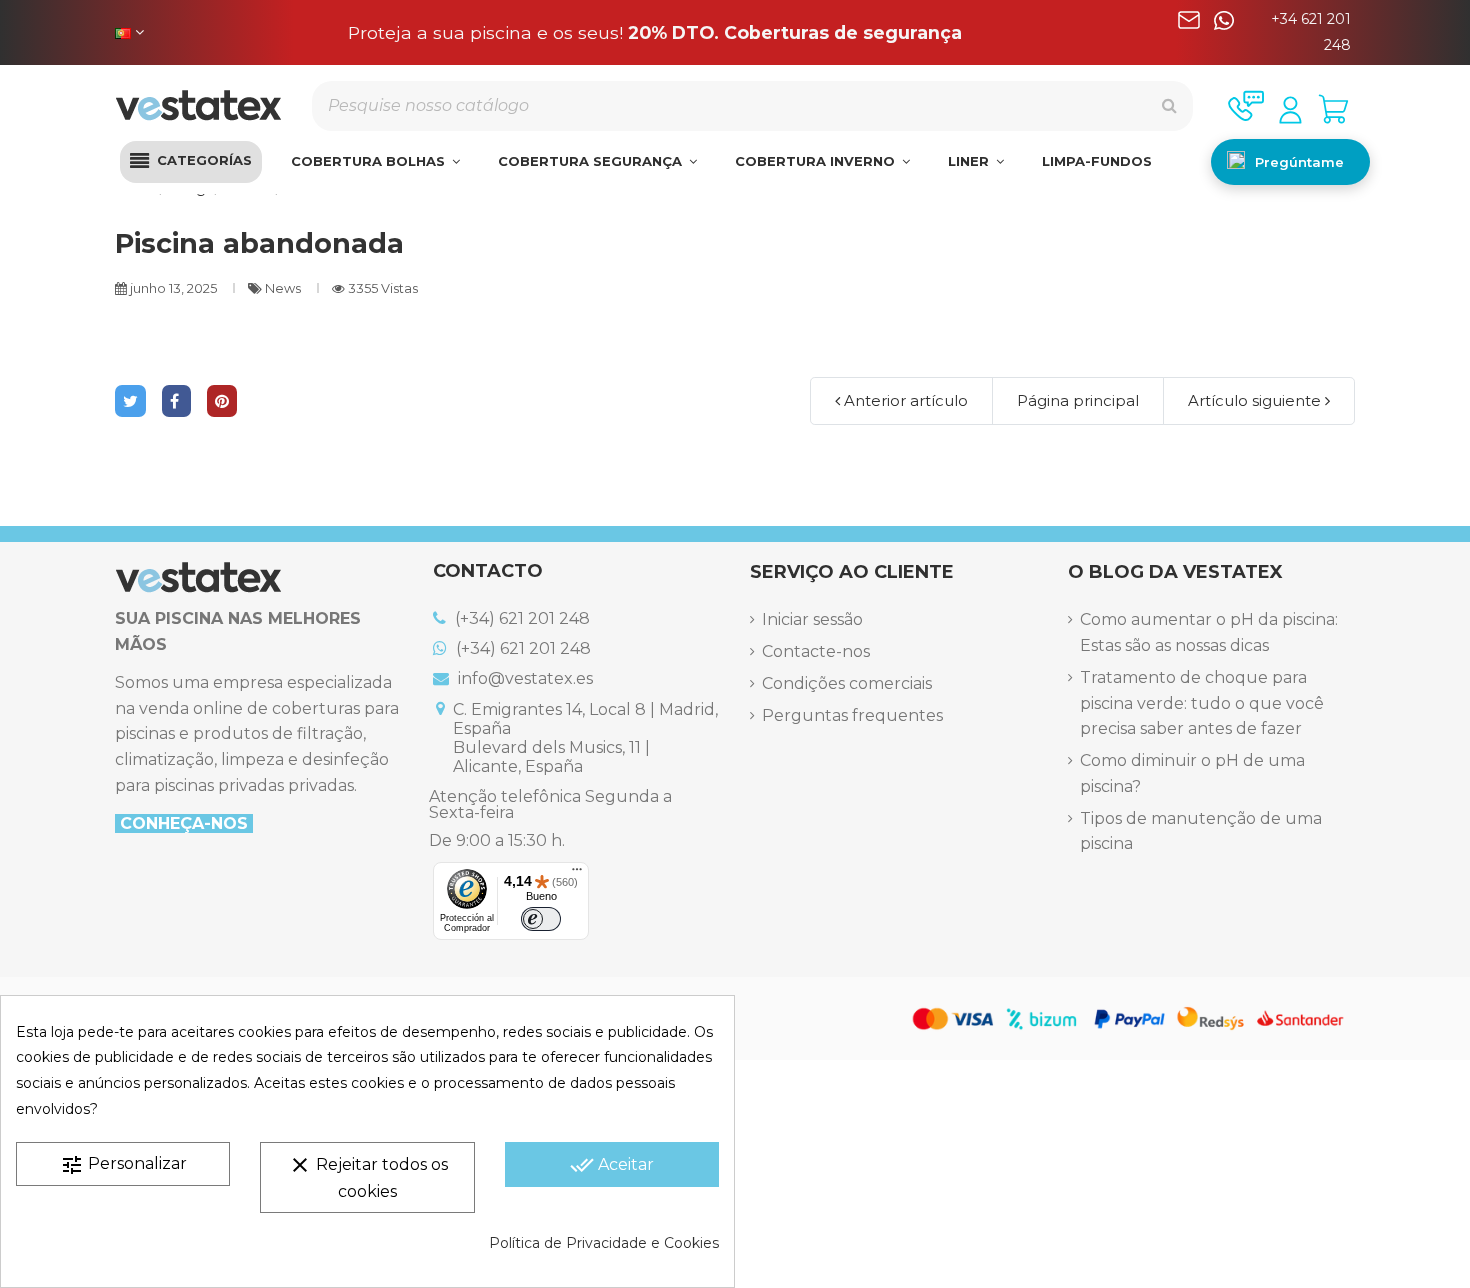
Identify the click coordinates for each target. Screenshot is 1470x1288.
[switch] (541, 919)
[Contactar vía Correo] (1189, 32)
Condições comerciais (847, 683)
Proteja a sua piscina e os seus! (655, 32)
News (284, 288)
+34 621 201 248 (1311, 32)
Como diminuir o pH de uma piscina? (1192, 773)
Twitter (130, 401)
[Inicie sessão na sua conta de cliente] (1290, 110)
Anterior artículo (904, 400)
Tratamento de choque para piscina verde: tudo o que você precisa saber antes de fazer (1202, 703)
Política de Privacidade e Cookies (604, 1243)
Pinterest (222, 401)
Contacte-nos (816, 651)
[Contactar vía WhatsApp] (1224, 32)
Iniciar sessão (812, 619)
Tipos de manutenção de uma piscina (1201, 831)
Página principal (1078, 400)
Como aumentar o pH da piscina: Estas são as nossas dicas (1209, 632)
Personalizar (123, 1165)
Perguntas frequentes (852, 715)
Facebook (176, 401)
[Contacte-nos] (1246, 106)
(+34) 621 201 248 (520, 618)
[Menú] (577, 874)
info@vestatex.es (523, 678)
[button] (191, 162)
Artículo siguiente (1256, 400)
